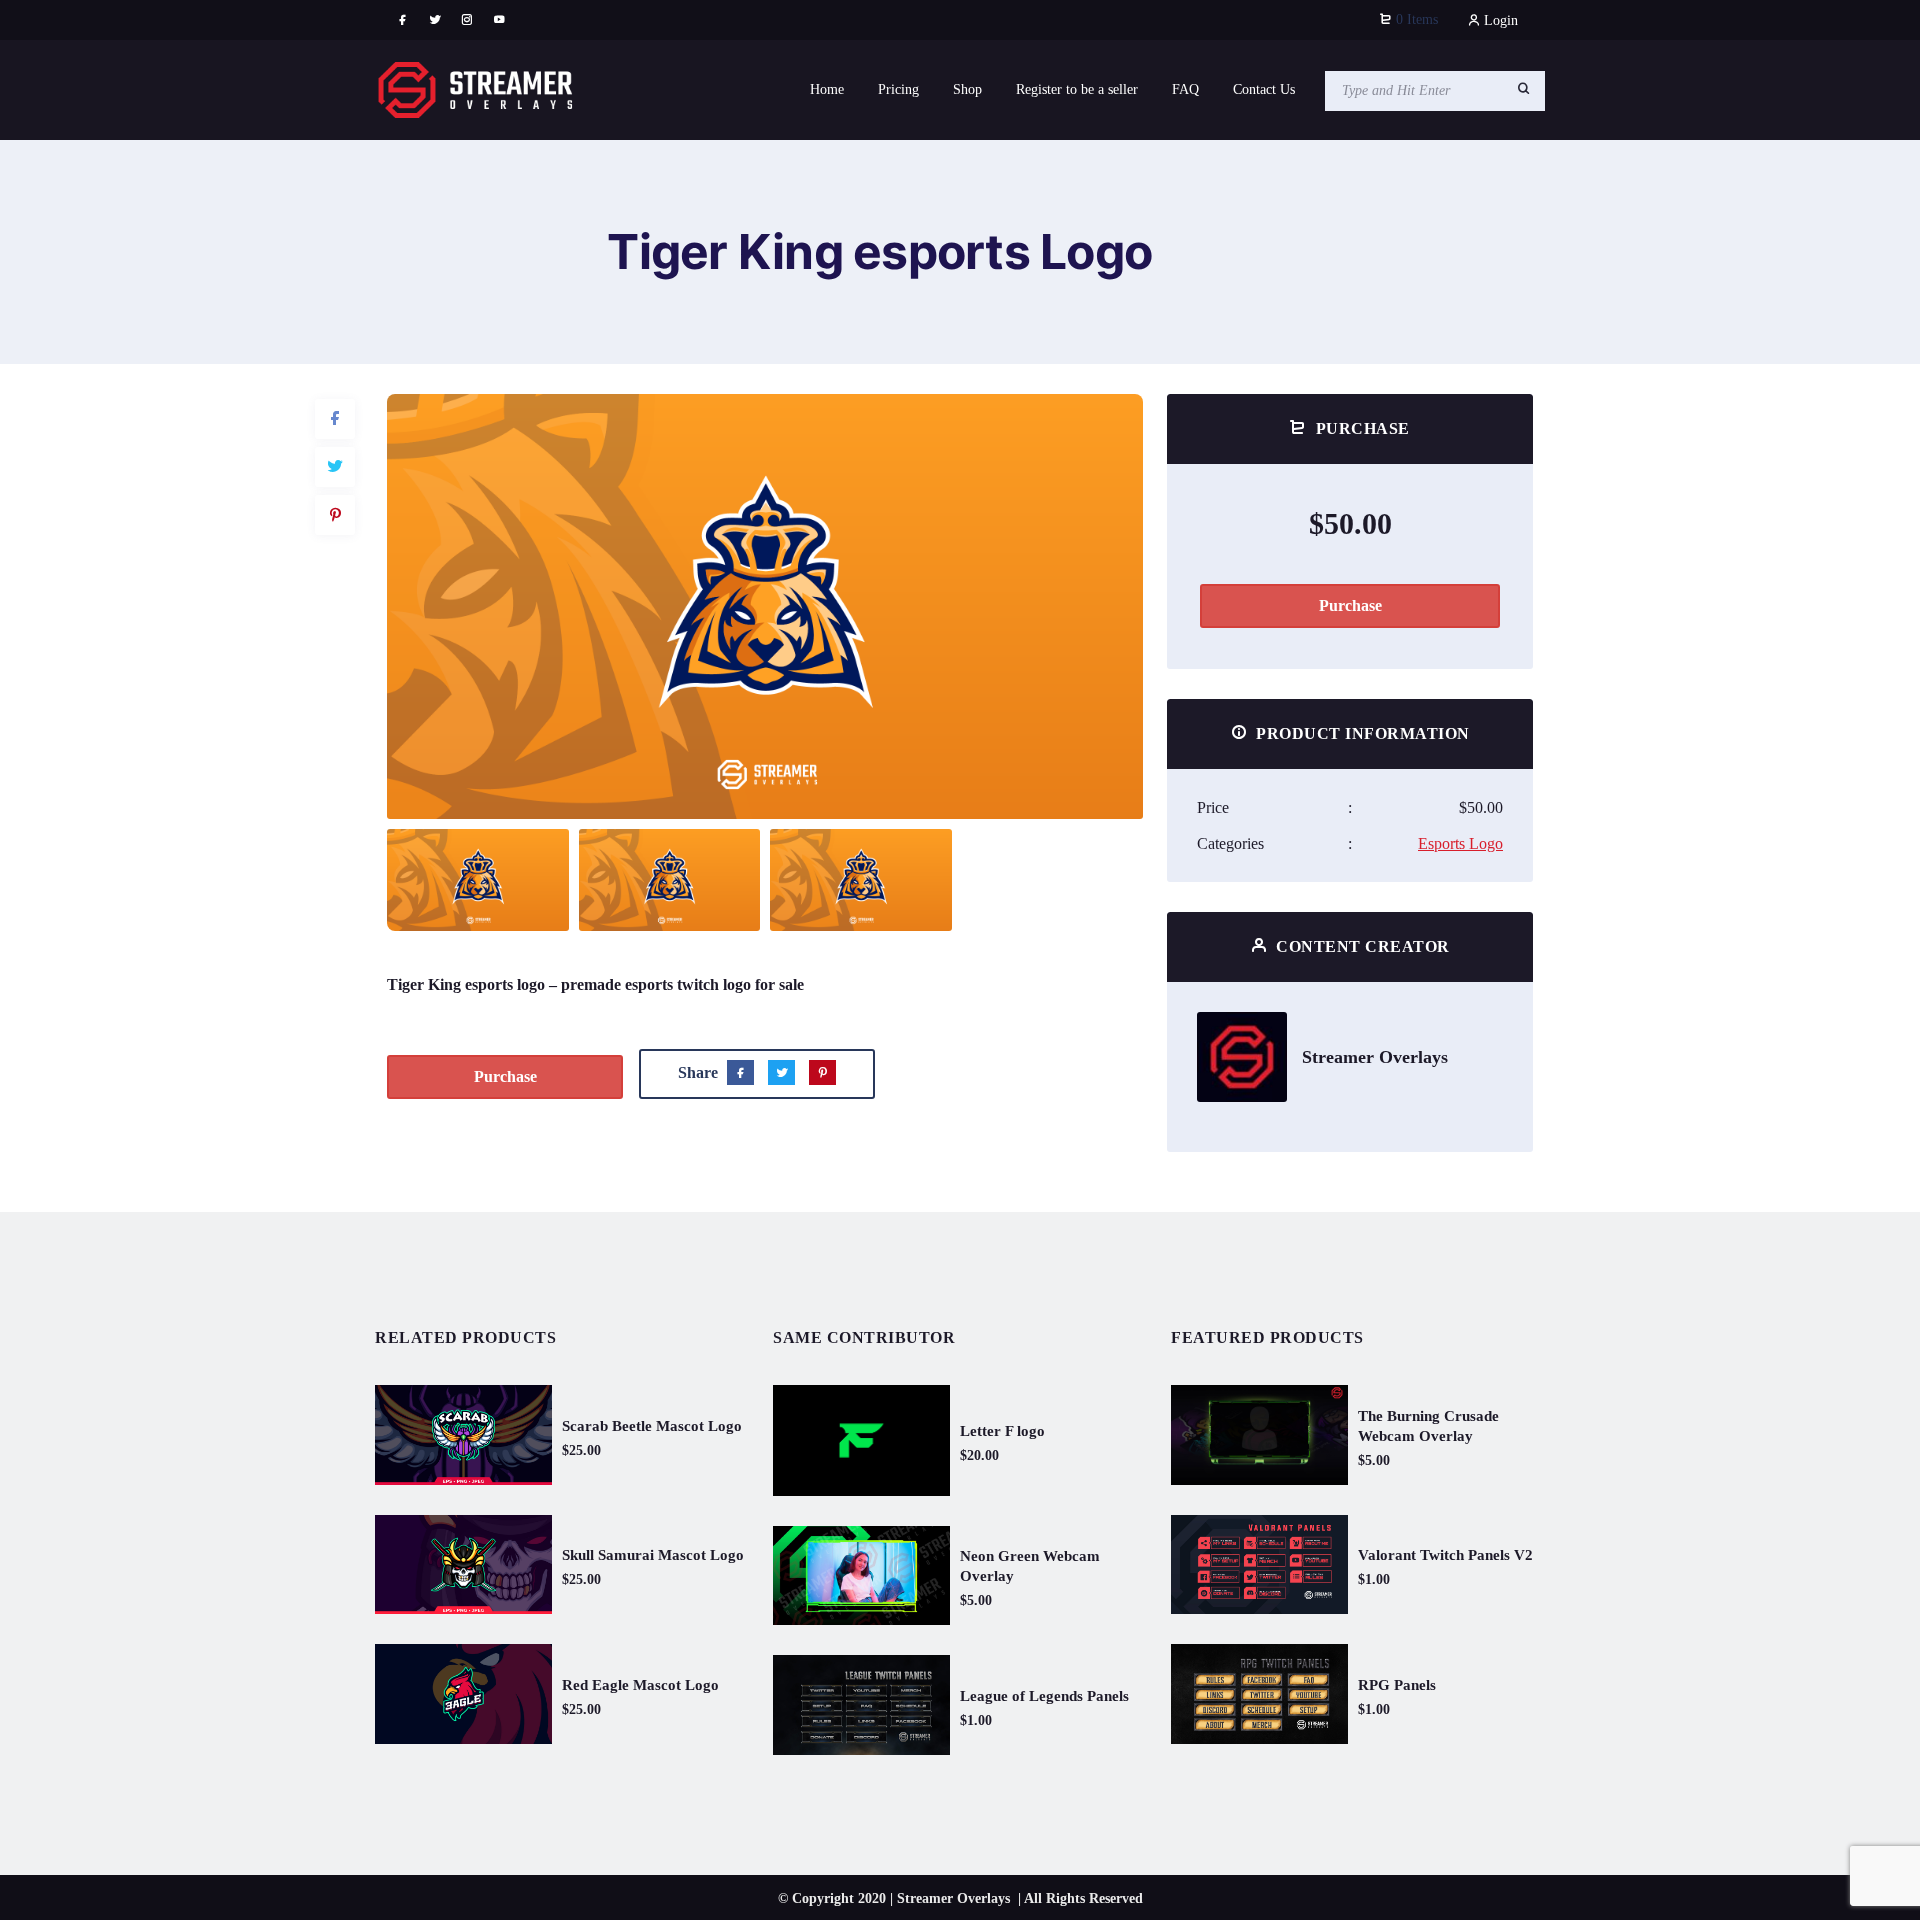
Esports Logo (1460, 843)
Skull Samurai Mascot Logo (653, 1555)
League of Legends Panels (1044, 1696)
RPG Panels (1397, 1685)
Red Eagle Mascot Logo (640, 1685)
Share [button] (446, 425)
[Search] (1523, 90)
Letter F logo (1002, 1431)
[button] (1103, 606)
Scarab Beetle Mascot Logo (652, 1426)
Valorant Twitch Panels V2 (1445, 1555)
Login (1499, 20)
